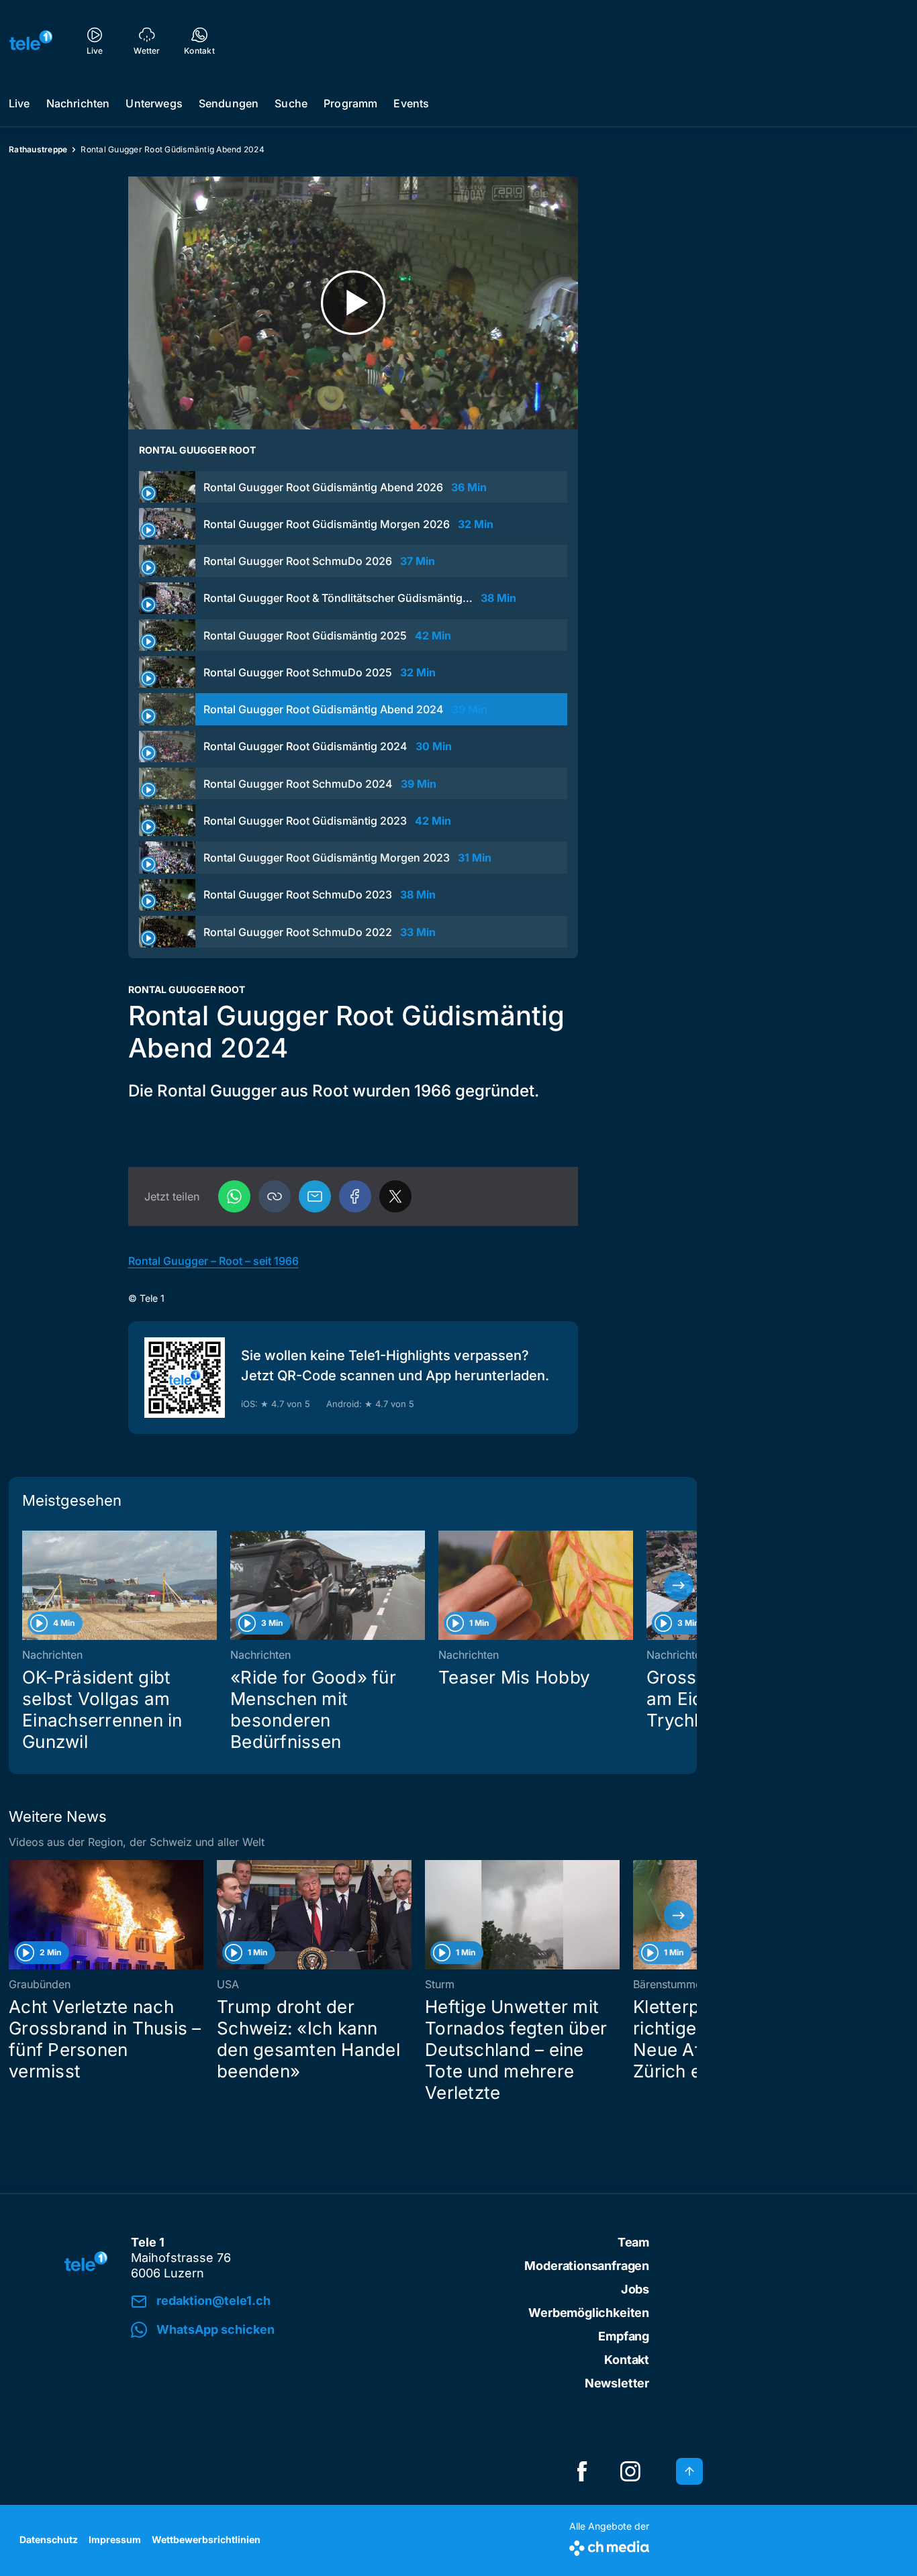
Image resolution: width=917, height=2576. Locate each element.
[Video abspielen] (353, 303)
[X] (395, 1196)
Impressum (115, 2539)
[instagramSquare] (630, 2471)
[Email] (315, 1196)
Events (411, 103)
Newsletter (617, 2383)
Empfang (624, 2336)
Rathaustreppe (38, 149)
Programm (350, 103)
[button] (275, 1196)
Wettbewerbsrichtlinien (206, 2539)
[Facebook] (355, 1196)
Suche (291, 103)
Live (19, 103)
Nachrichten (78, 103)
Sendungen (229, 103)
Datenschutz (49, 2539)
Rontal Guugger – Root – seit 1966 (213, 1261)
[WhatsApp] (234, 1196)
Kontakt (627, 2360)
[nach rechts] (679, 1586)
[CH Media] (609, 2545)
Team (633, 2242)
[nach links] (27, 1586)
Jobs (635, 2289)
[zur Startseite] (31, 40)
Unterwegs (154, 103)
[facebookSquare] (582, 2471)
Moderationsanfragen (587, 2266)
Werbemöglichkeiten (589, 2313)
